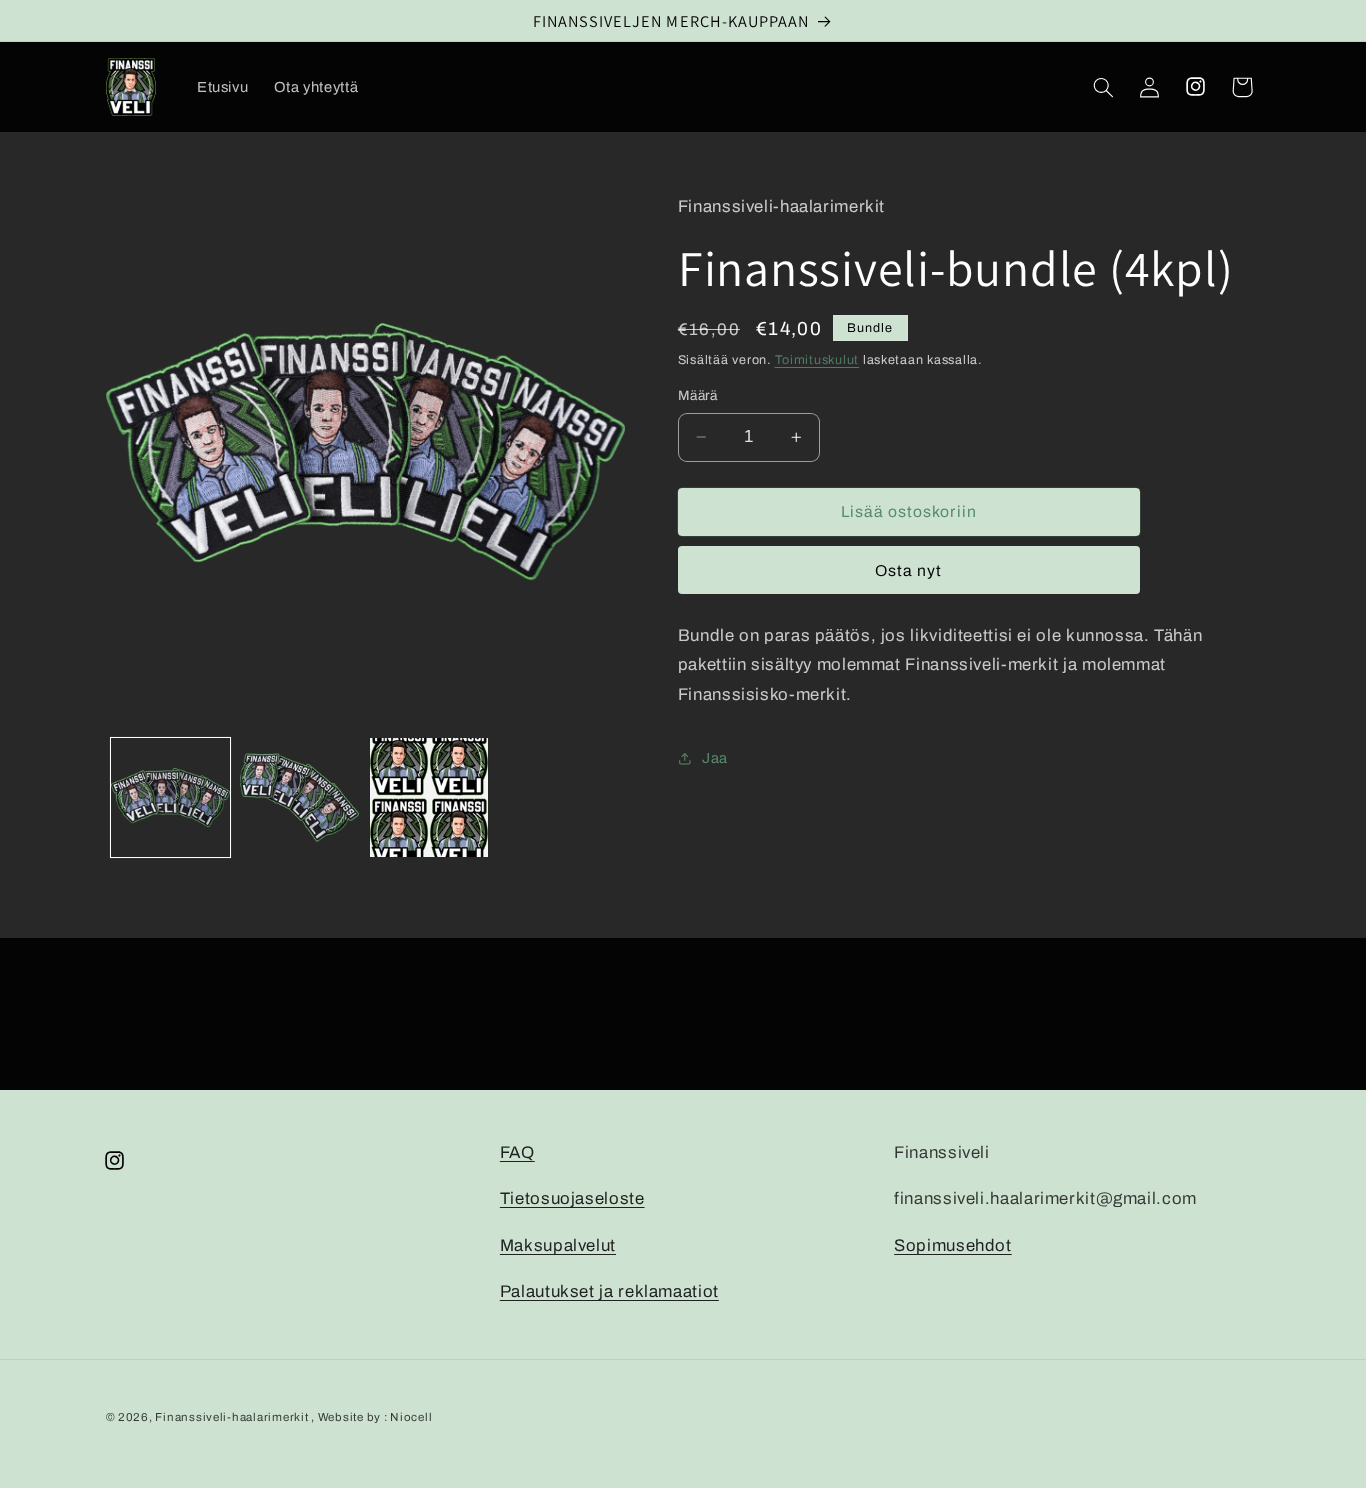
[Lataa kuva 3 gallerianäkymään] (429, 797)
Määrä (698, 395)
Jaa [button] (715, 758)
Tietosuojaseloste (572, 1198)
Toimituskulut (817, 360)
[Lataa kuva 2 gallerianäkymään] (299, 797)
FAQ (517, 1152)
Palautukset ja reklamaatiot (609, 1291)
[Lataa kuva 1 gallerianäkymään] (170, 797)
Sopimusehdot (953, 1245)
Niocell (411, 1417)
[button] (1103, 87)
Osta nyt (908, 570)
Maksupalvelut (558, 1245)
